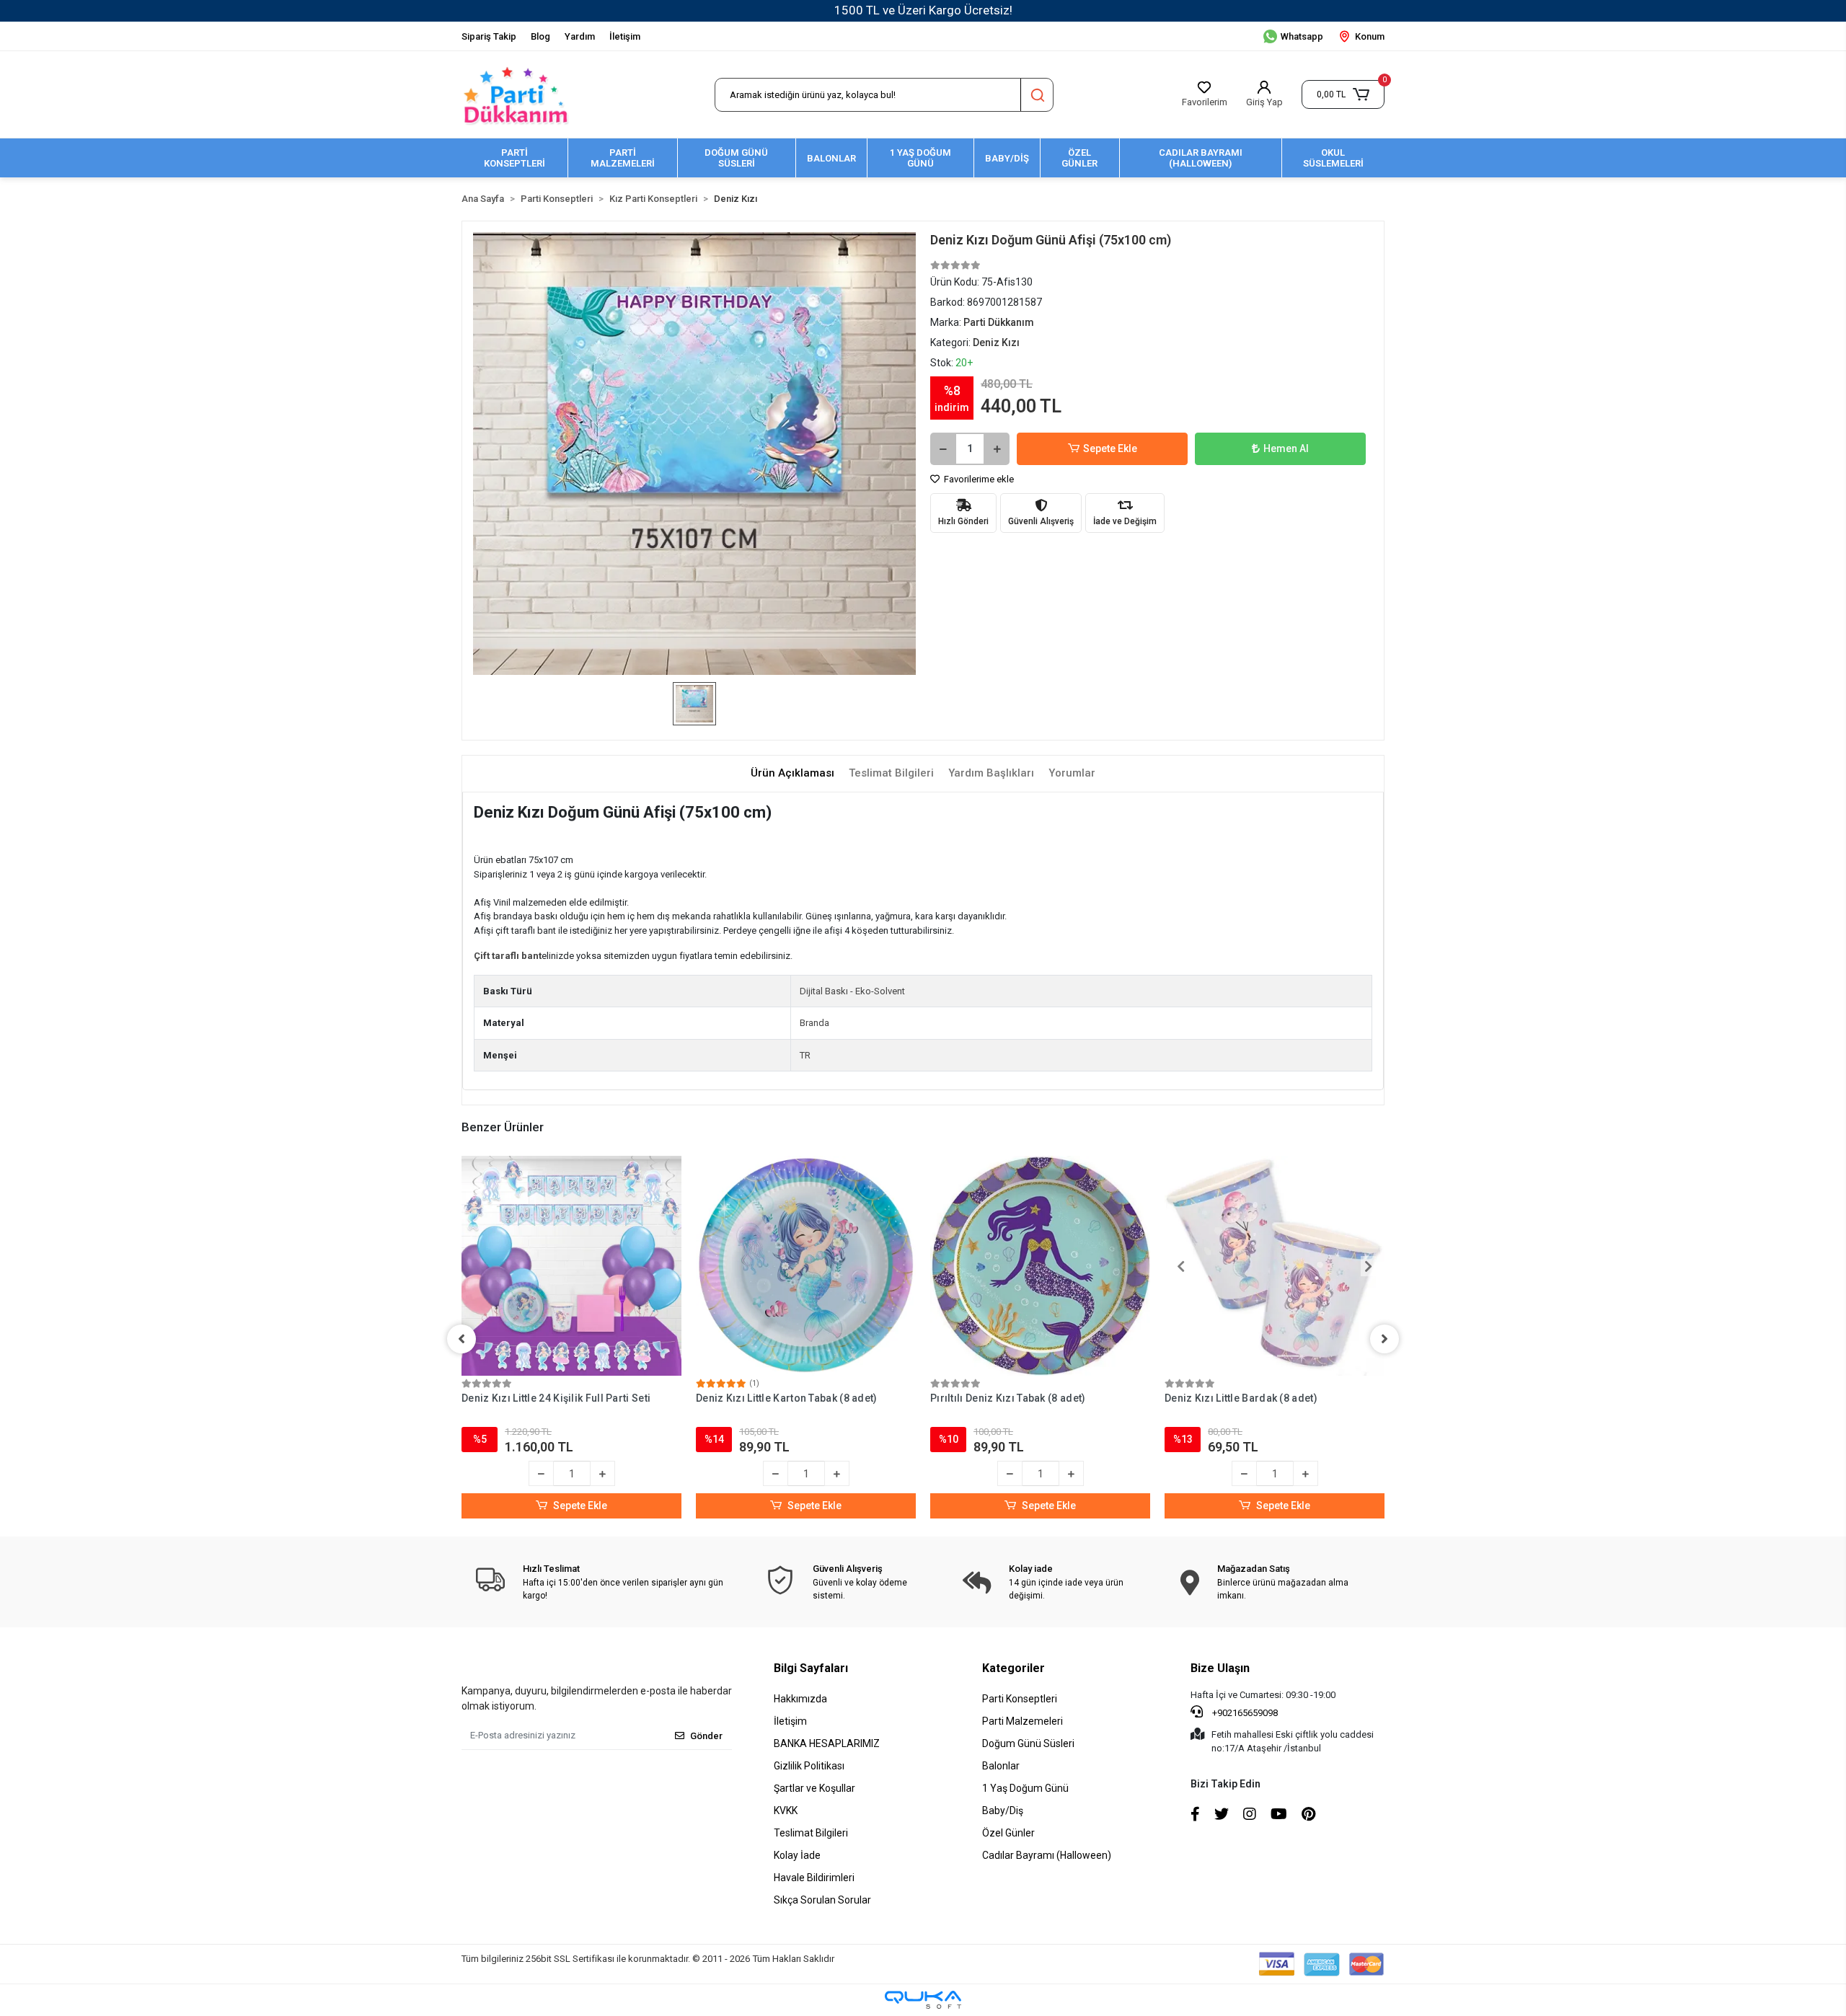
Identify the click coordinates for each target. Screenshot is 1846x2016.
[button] (1343, 94)
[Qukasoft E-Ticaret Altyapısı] (923, 2000)
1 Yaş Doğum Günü (1025, 1788)
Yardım (580, 36)
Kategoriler (1013, 1668)
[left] (461, 1339)
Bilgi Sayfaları (811, 1668)
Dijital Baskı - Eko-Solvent (852, 991)
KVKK (786, 1811)
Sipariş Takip (489, 36)
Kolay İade (797, 1855)
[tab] (792, 773)
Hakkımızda (800, 1699)
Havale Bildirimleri (814, 1878)
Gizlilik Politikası (809, 1766)
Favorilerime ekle (978, 479)
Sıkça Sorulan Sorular (822, 1900)
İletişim (625, 36)
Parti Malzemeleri (1023, 1721)
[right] (1384, 1339)
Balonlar (1001, 1766)
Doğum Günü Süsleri (1028, 1743)
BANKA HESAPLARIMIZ (827, 1743)
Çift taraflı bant (508, 956)
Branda (814, 1023)
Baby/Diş (1003, 1811)
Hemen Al (1286, 448)
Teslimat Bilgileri (811, 1833)
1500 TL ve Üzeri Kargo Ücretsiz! (923, 10)
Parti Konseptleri (1020, 1699)
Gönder (706, 1736)
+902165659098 (1244, 1713)
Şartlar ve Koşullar (814, 1788)
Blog (540, 36)
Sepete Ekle (1110, 448)
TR (805, 1055)
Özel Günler (1008, 1833)
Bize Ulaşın (1220, 1668)
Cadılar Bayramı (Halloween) (1047, 1855)
